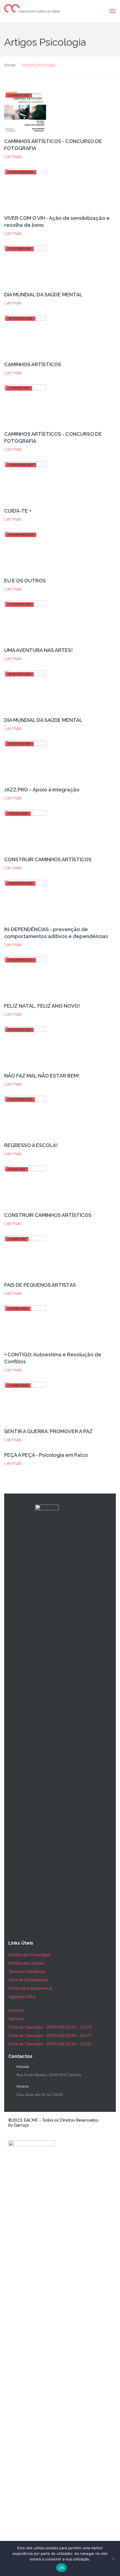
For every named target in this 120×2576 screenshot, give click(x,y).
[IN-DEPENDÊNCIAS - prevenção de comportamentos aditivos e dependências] (25, 900)
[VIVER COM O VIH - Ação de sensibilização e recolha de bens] (19, 189)
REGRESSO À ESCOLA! (31, 1145)
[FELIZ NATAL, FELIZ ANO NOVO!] (25, 977)
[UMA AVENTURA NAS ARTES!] (25, 621)
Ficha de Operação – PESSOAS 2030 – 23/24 (50, 2027)
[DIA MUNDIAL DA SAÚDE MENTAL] (25, 265)
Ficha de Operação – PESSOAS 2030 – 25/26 (50, 2044)
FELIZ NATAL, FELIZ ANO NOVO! (42, 1006)
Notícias (16, 2019)
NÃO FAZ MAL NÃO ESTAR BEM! (42, 1076)
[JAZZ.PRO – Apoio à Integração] (25, 760)
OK (62, 2568)
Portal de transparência (30, 1988)
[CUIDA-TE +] (25, 482)
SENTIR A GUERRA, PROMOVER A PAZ (48, 1431)
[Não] (113, 2558)
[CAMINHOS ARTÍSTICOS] (25, 335)
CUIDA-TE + (18, 511)
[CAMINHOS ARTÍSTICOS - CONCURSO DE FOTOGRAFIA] (25, 112)
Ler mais (13, 157)
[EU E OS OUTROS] (19, 551)
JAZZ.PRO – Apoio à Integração (42, 790)
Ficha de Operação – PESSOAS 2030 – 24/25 (50, 2035)
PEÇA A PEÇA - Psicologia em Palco (46, 1455)
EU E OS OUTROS (25, 581)
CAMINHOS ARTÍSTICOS (33, 364)
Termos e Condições (27, 1971)
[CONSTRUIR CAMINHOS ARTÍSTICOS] (25, 830)
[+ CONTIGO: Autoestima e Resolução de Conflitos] (25, 1325)
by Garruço (19, 2125)
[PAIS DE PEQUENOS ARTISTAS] (25, 1256)
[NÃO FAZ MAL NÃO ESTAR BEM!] (25, 1046)
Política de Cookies (26, 1963)
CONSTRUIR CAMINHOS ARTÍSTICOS (48, 859)
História (16, 2010)
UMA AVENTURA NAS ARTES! (39, 650)
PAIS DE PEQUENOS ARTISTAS (40, 1285)
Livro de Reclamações (28, 1980)
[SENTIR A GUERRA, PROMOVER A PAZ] (25, 1402)
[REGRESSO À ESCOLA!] (25, 1116)
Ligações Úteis (22, 1996)
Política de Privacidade (30, 1955)
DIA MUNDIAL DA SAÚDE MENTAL (43, 295)
